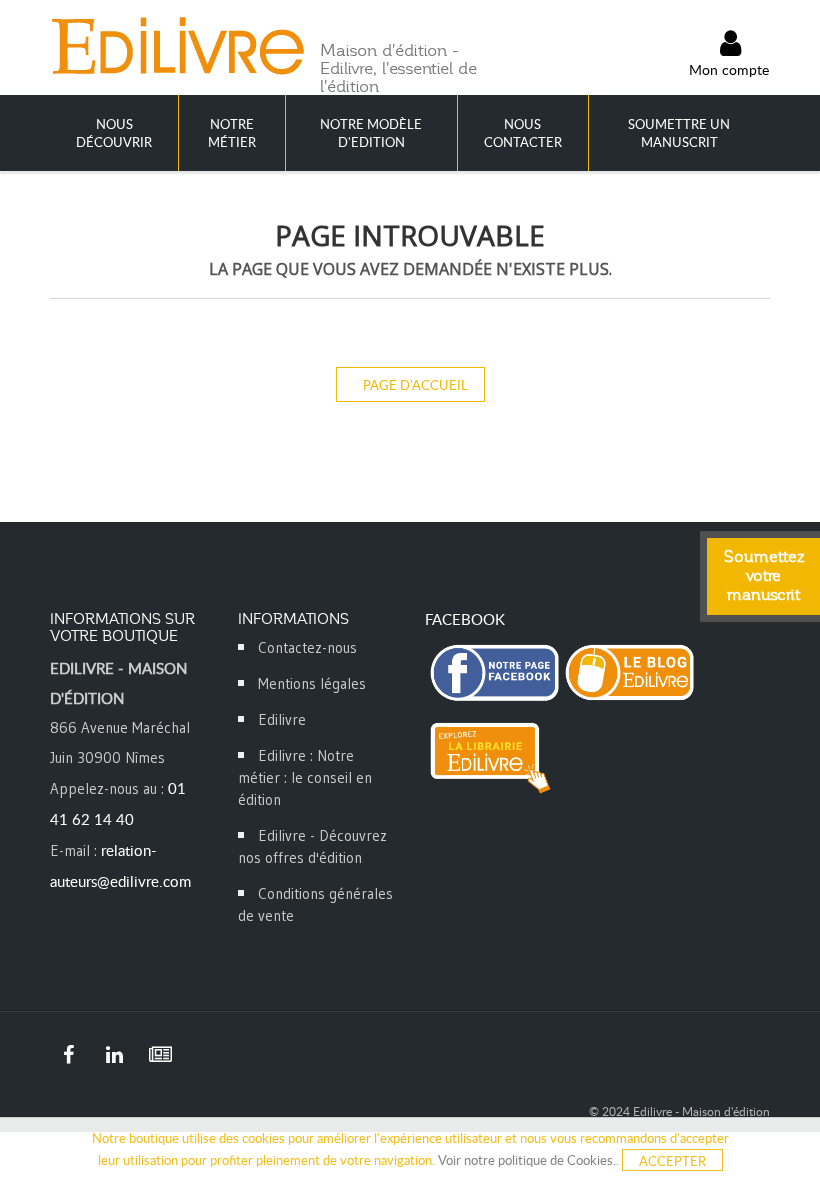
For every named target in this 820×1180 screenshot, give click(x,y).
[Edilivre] (177, 45)
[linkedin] (114, 1055)
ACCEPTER (672, 1161)
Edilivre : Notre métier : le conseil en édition (305, 777)
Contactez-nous (307, 647)
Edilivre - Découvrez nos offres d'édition (312, 846)
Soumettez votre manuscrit (764, 576)
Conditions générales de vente (315, 904)
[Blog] (160, 1055)
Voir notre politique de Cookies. (527, 1160)
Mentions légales (312, 683)
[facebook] (68, 1055)
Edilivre (282, 719)
